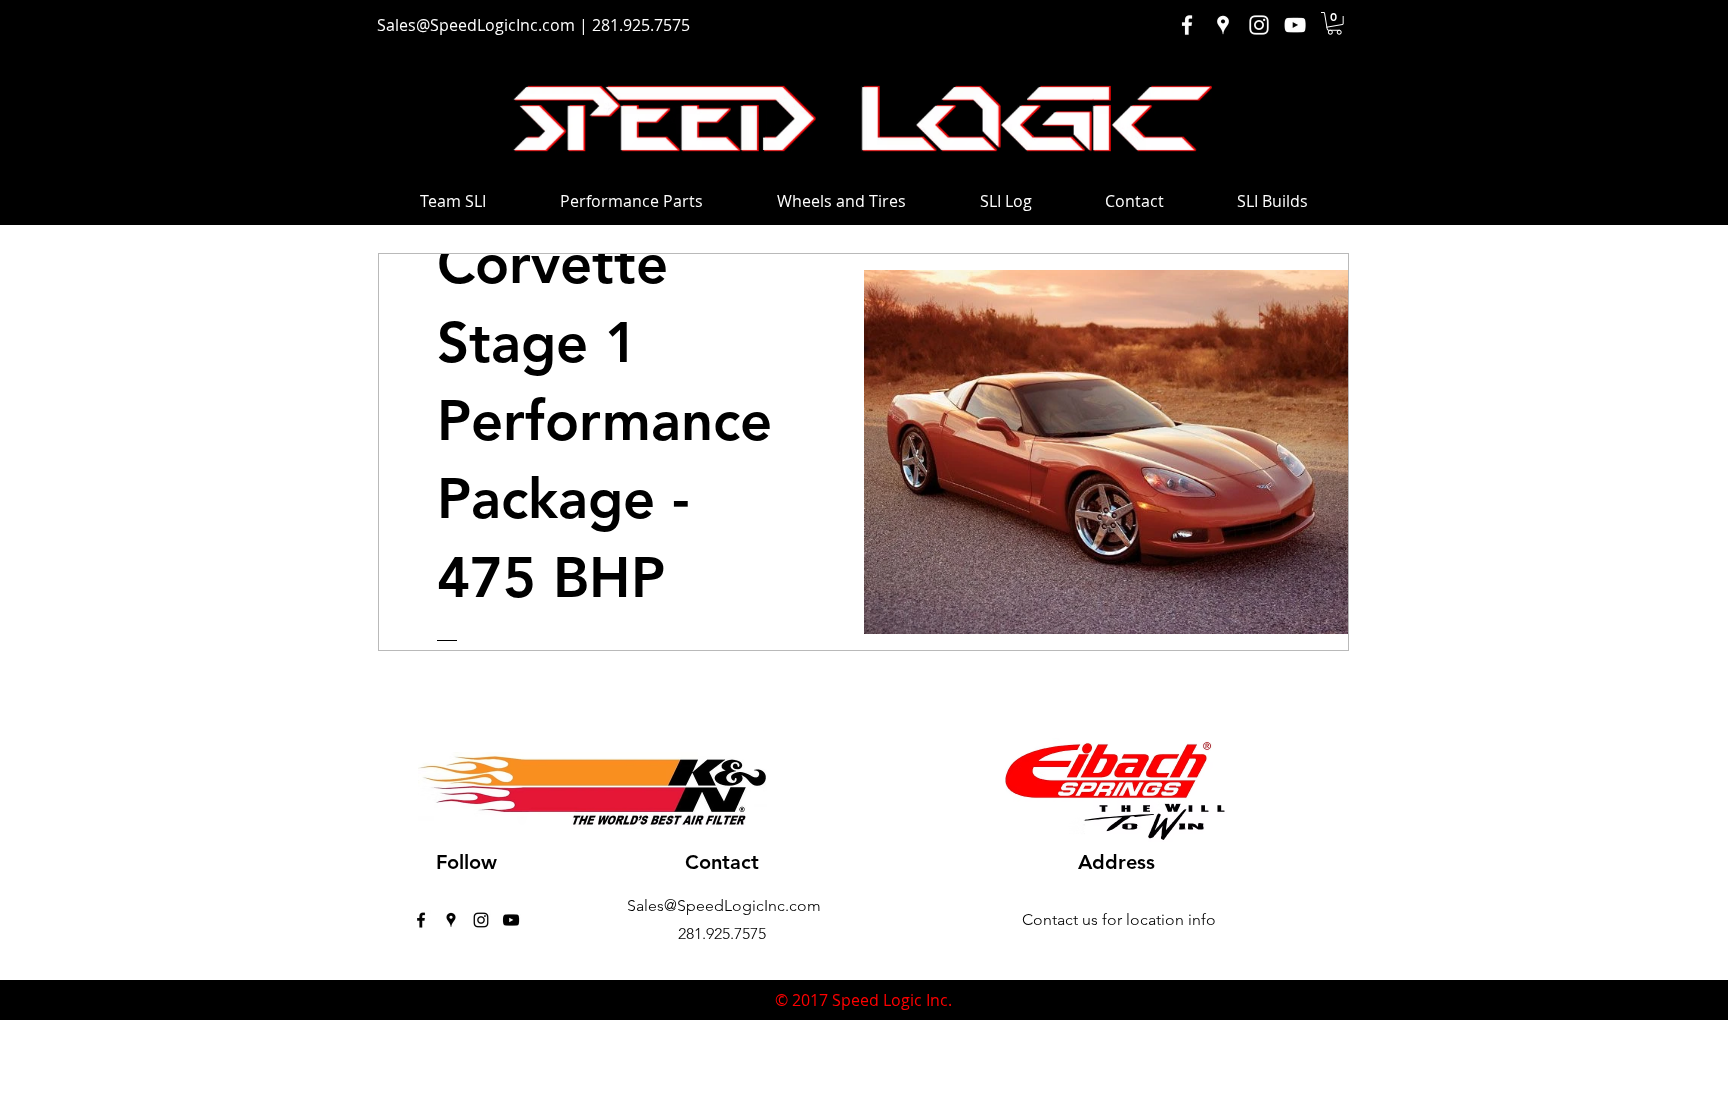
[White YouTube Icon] (1295, 25)
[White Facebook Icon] (1187, 25)
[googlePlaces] (451, 920)
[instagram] (481, 920)
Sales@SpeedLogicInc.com (476, 25)
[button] (1334, 23)
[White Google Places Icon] (1223, 25)
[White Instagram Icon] (1259, 25)
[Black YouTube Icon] (511, 920)
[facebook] (421, 920)
